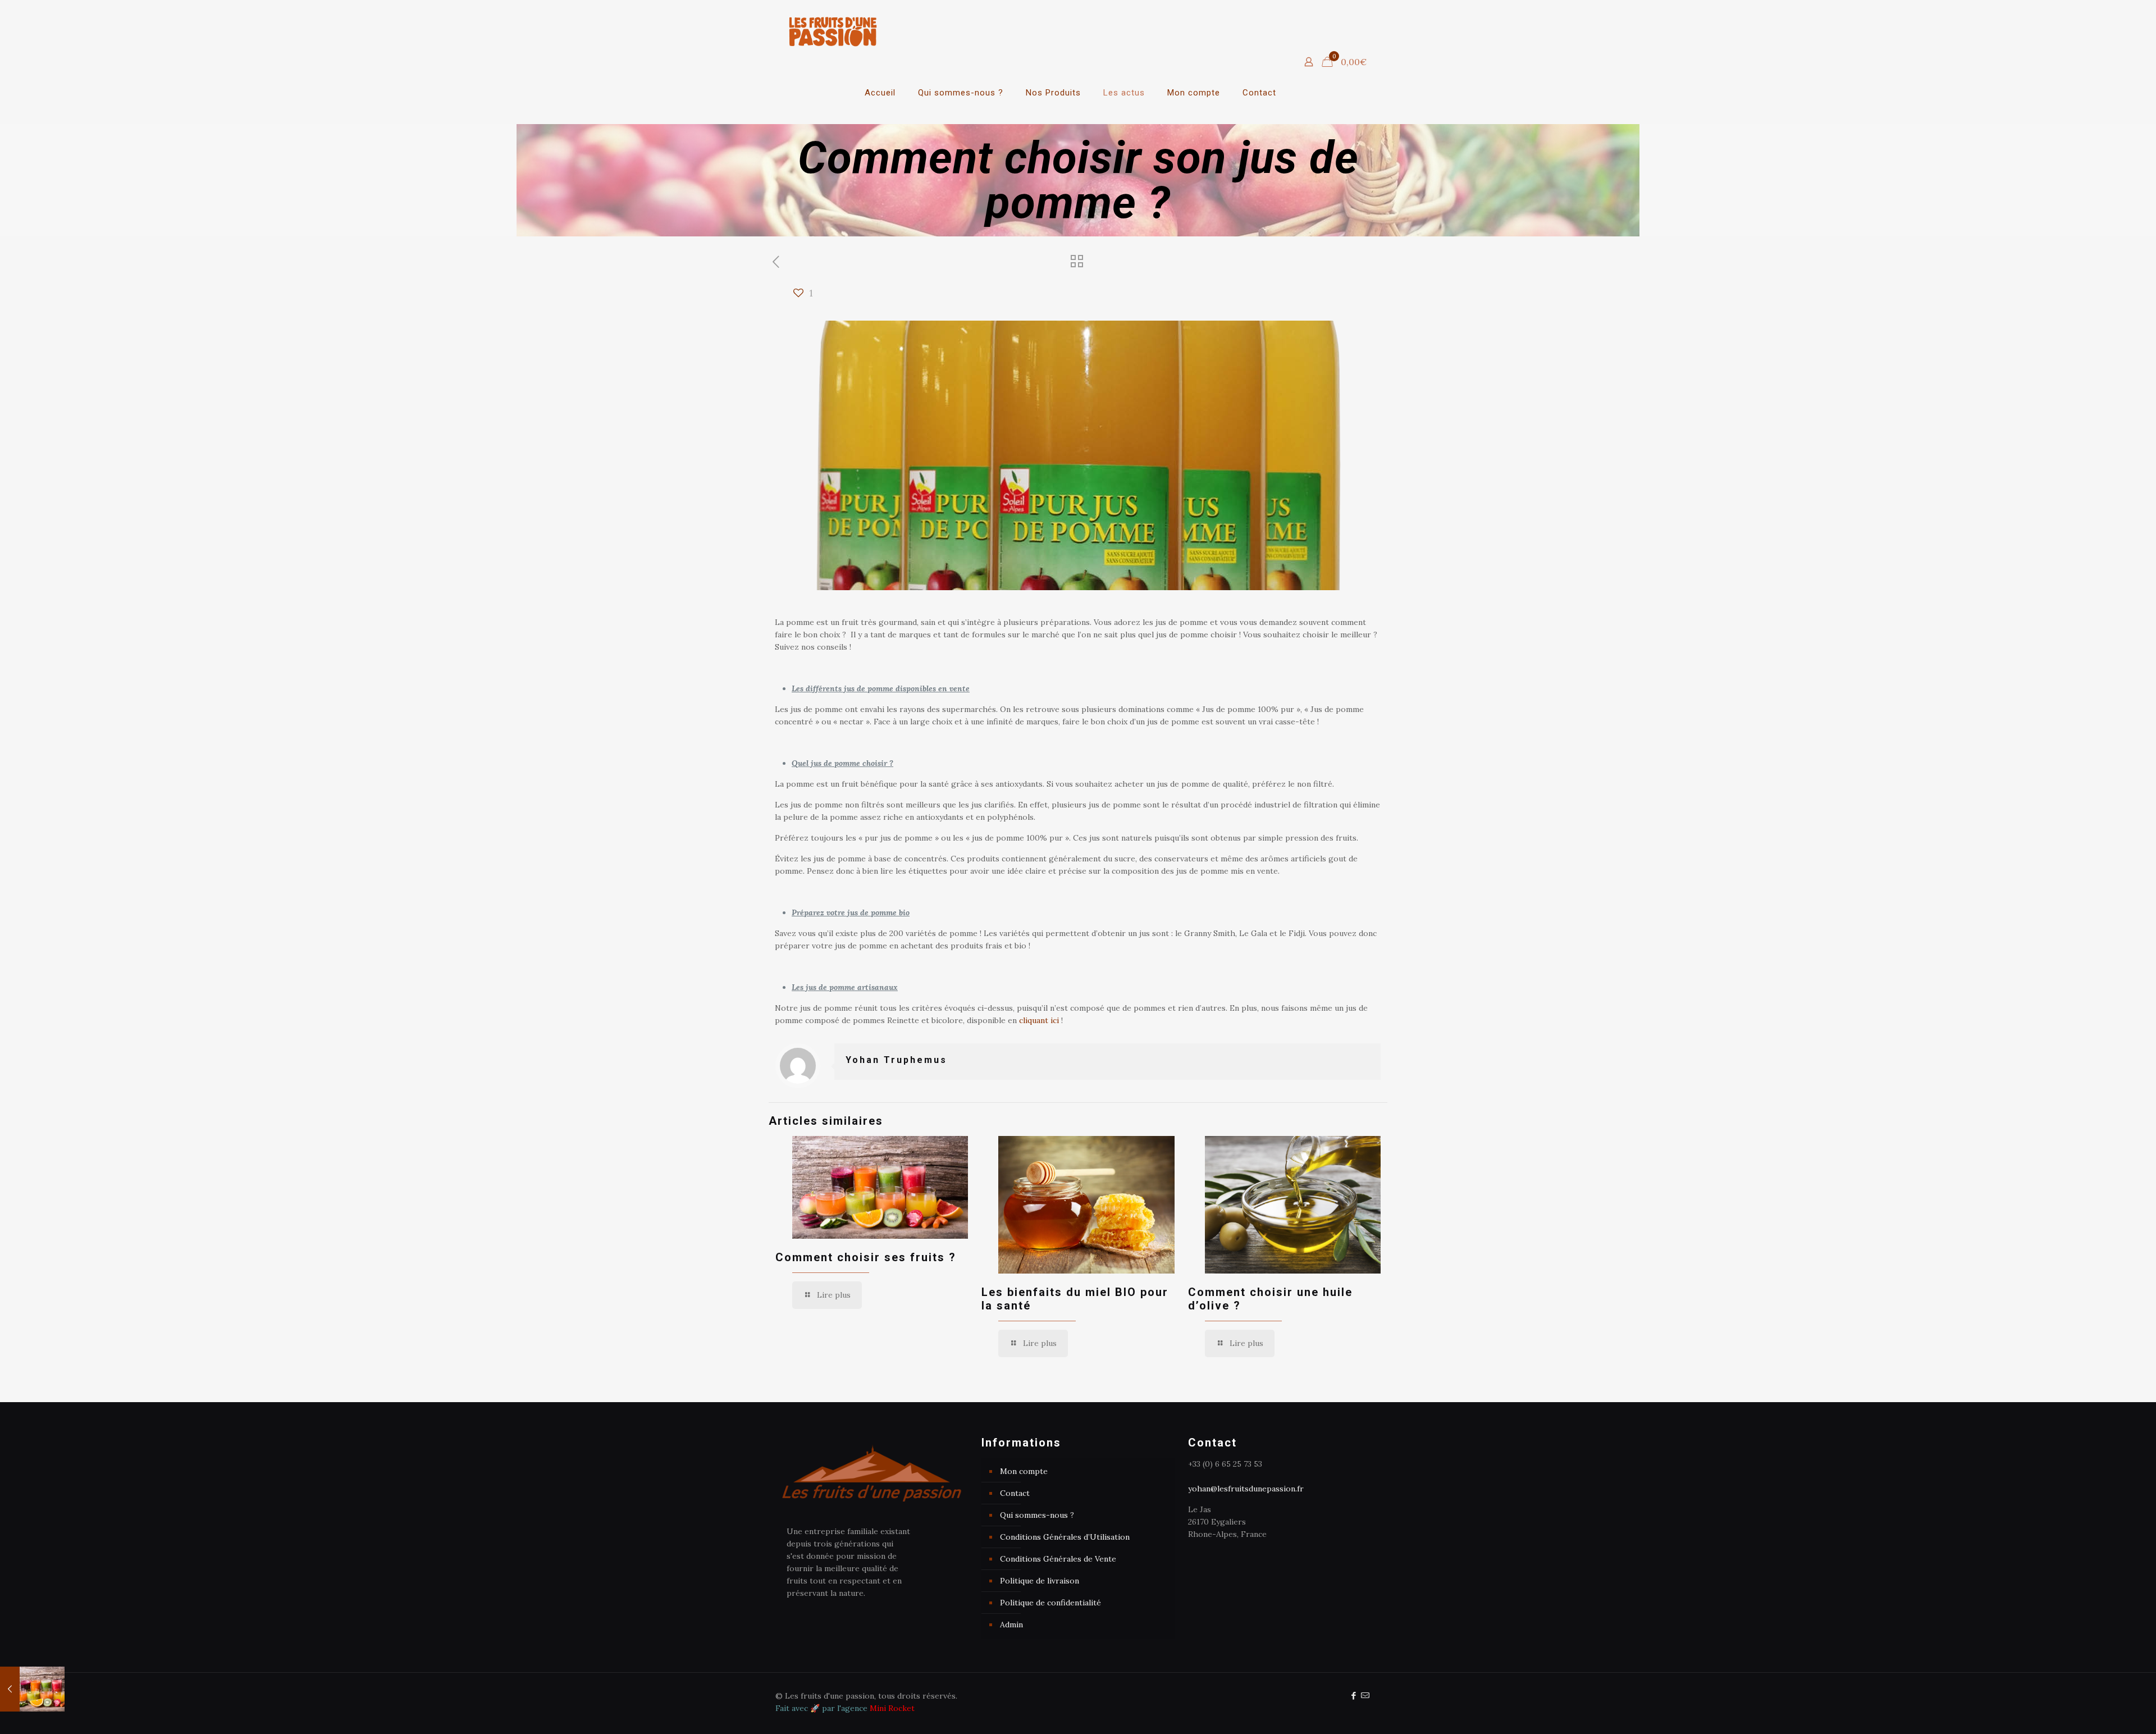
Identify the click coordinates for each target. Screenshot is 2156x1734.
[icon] (1365, 1696)
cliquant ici (1039, 1020)
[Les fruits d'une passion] (833, 31)
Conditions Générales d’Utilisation (1065, 1537)
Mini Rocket (892, 1708)
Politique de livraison (1040, 1581)
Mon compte (1024, 1471)
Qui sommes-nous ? (1037, 1515)
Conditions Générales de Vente (1058, 1559)
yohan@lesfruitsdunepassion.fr (1246, 1489)
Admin (1011, 1625)
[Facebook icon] (1353, 1696)
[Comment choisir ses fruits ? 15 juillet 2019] (32, 1689)
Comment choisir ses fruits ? (866, 1257)
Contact (1015, 1493)
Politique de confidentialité (1050, 1603)
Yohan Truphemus (896, 1060)
